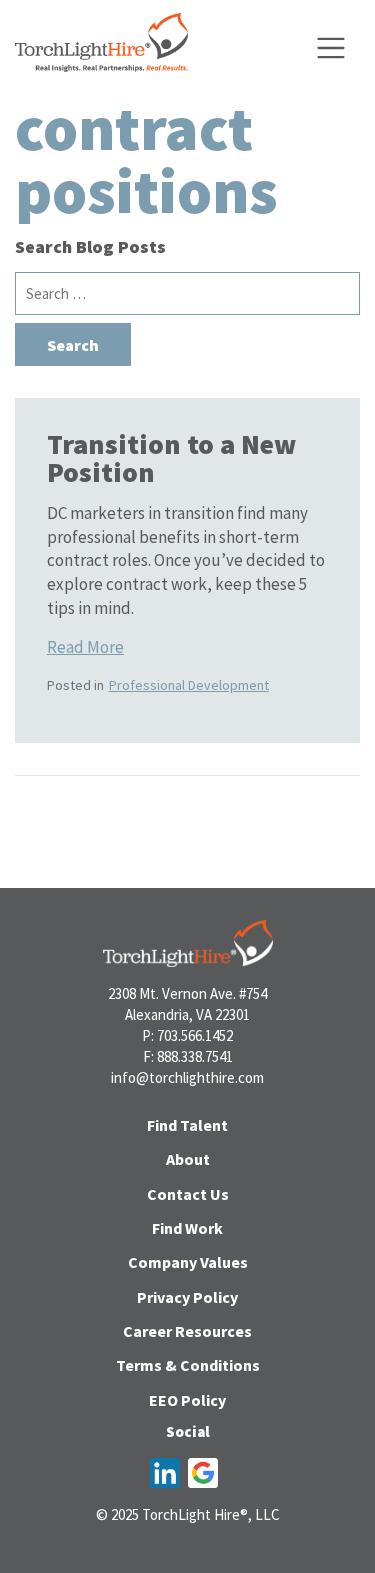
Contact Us (188, 1194)
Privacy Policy (187, 1297)
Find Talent (187, 1125)
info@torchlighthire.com (187, 1077)
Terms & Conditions (188, 1365)
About (188, 1159)
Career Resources (187, 1331)
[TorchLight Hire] (101, 48)
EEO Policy (187, 1400)
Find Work (187, 1228)
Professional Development (189, 685)
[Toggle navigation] (331, 48)
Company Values (188, 1262)
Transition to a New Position (171, 458)
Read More (85, 647)
